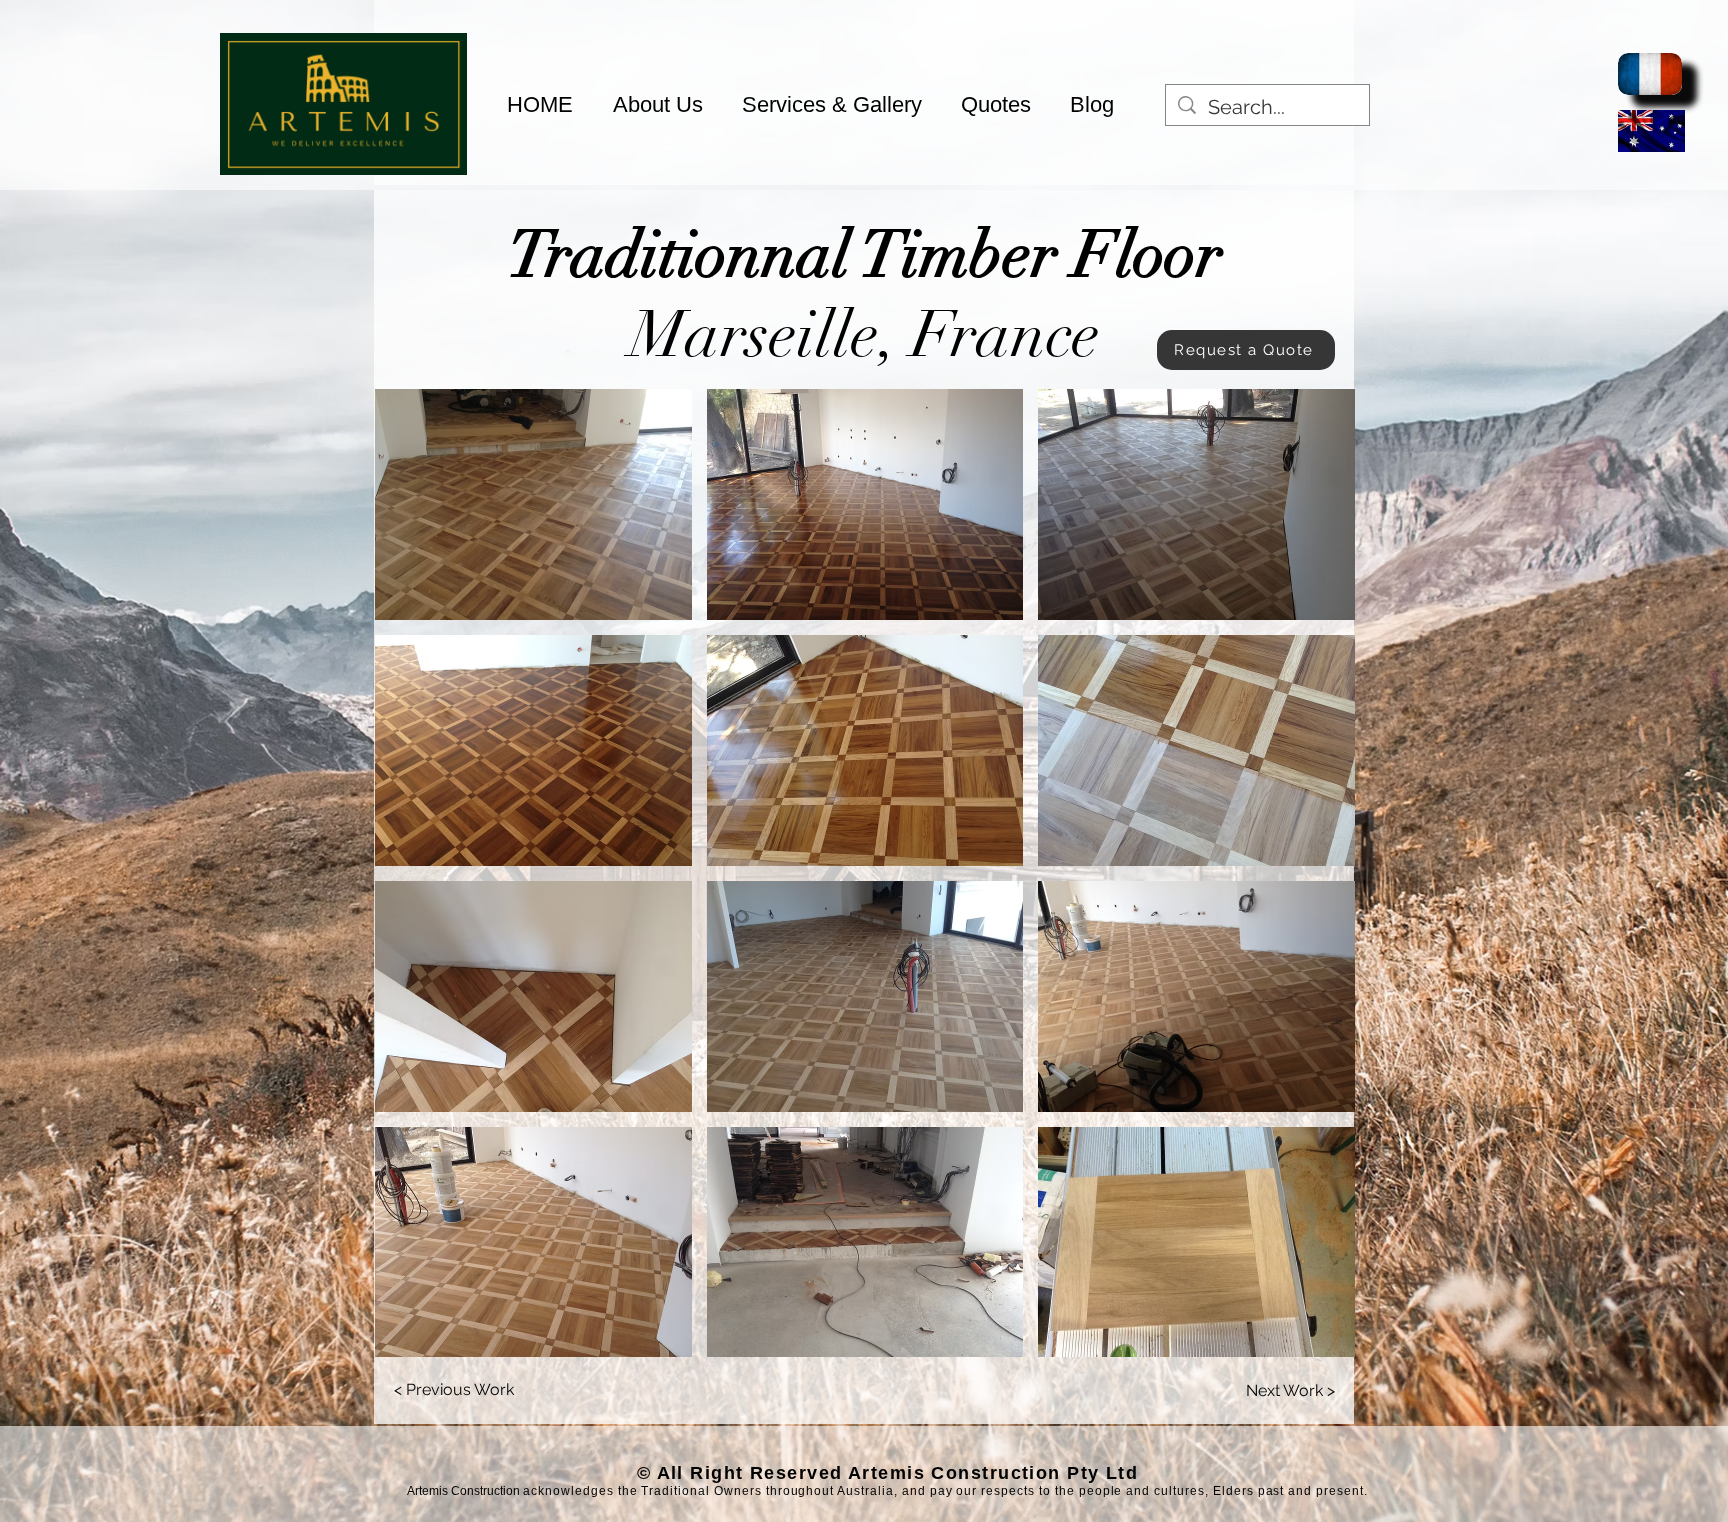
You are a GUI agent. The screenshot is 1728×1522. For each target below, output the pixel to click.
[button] (533, 504)
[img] (343, 171)
